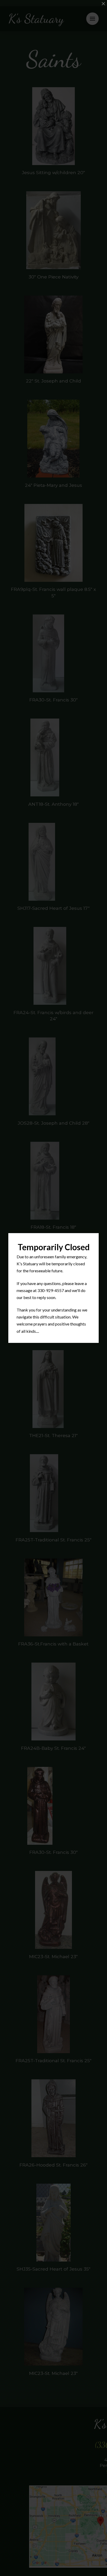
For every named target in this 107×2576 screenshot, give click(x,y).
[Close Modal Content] (103, 4)
